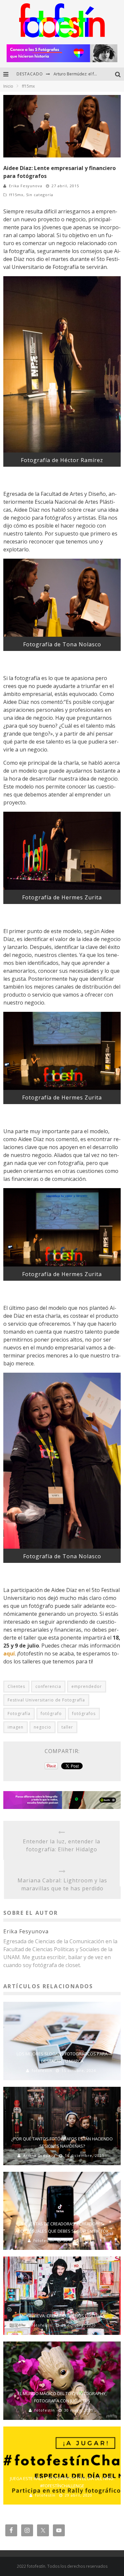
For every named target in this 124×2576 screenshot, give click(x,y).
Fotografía (19, 1714)
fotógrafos (84, 1714)
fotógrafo (51, 1714)
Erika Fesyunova (26, 186)
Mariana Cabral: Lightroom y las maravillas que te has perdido (62, 1884)
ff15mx (16, 195)
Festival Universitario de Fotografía (46, 1700)
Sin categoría (40, 195)
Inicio (8, 86)
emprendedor (87, 1686)
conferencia (48, 1686)
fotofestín (42, 2070)
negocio (42, 1727)
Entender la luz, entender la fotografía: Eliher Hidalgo (62, 1845)
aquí (9, 1653)
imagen (16, 1727)
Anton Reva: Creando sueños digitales (62, 2316)
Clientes (16, 1686)
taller (67, 1727)
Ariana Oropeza (39, 2155)
